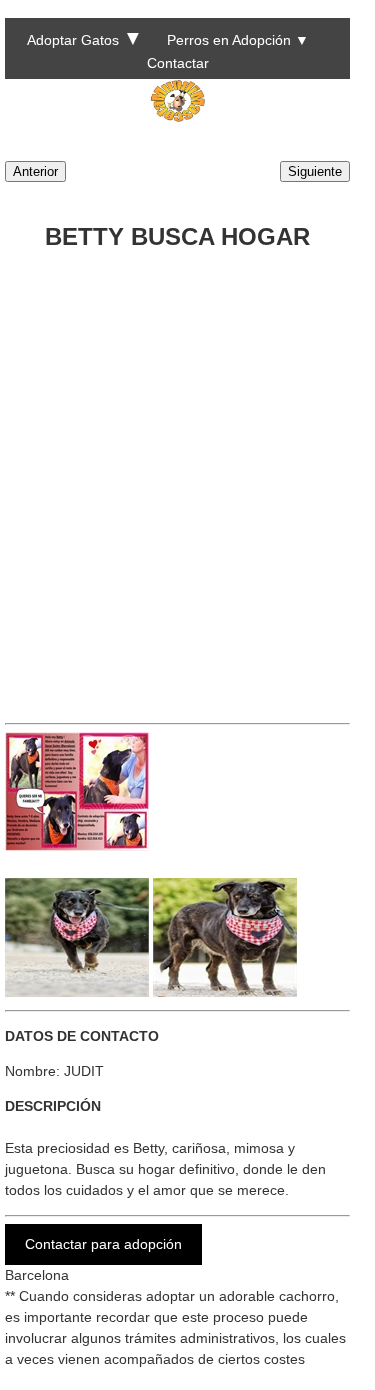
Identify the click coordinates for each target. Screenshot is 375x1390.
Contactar (178, 63)
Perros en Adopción (229, 40)
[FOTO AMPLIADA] (77, 846)
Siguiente (315, 171)
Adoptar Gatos (73, 40)
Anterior (35, 171)
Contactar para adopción (103, 1244)
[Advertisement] (187, 479)
